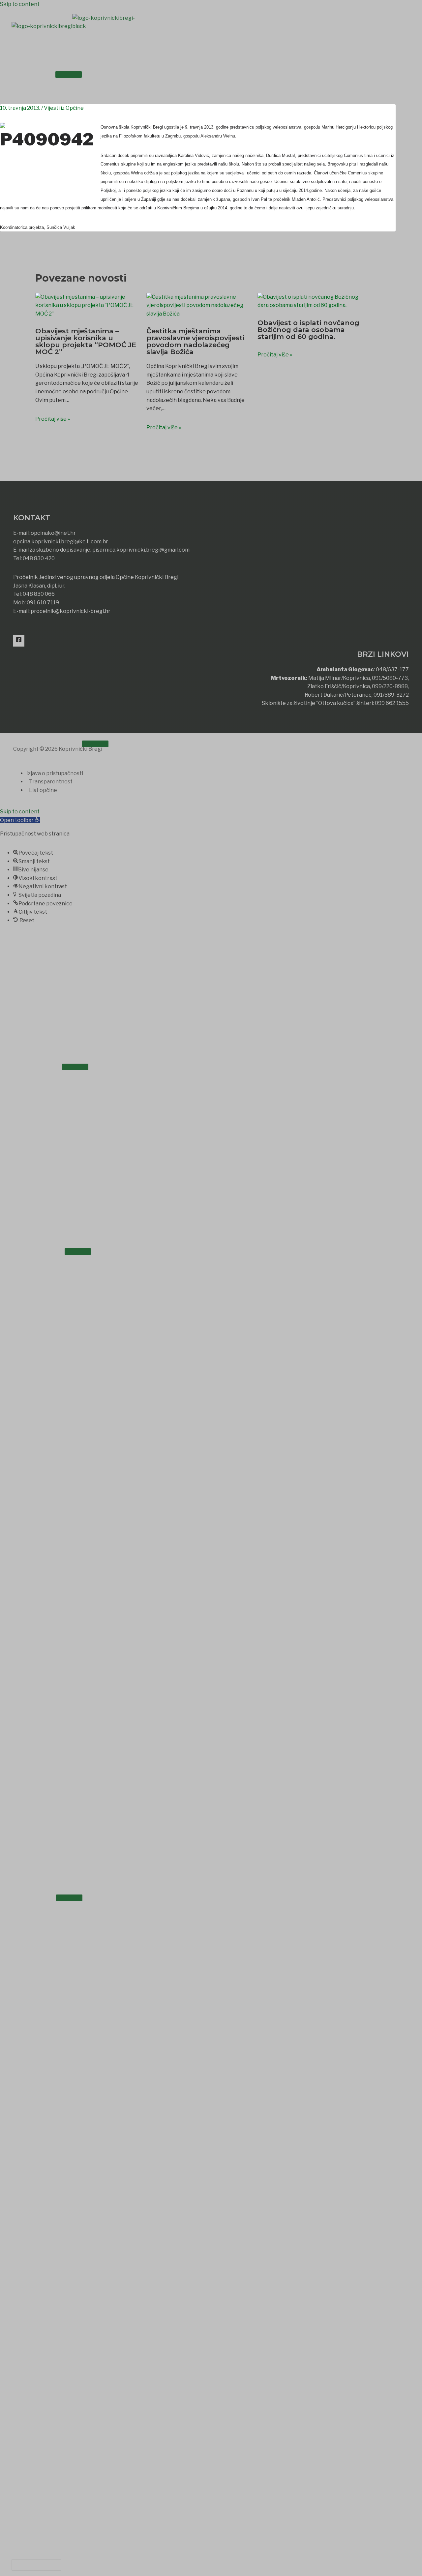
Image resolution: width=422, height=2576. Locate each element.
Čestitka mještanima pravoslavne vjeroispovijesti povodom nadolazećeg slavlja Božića (195, 341)
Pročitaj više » (53, 419)
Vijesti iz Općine (64, 108)
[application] (46, 73)
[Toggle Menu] (69, 75)
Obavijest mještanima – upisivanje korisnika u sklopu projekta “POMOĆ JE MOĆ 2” (86, 341)
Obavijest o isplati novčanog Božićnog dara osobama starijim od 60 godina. (308, 330)
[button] (36, 2565)
